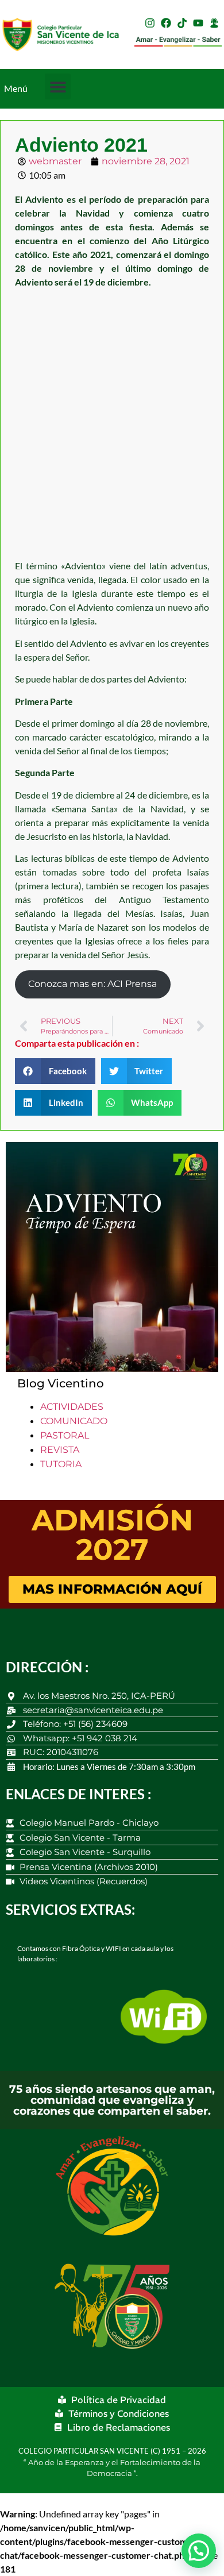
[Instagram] (150, 23)
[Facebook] (166, 23)
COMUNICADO (74, 1421)
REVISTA (60, 1450)
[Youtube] (198, 23)
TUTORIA (61, 1464)
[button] (58, 86)
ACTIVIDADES (72, 1407)
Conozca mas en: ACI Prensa (92, 984)
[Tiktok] (182, 23)
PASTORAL (65, 1435)
